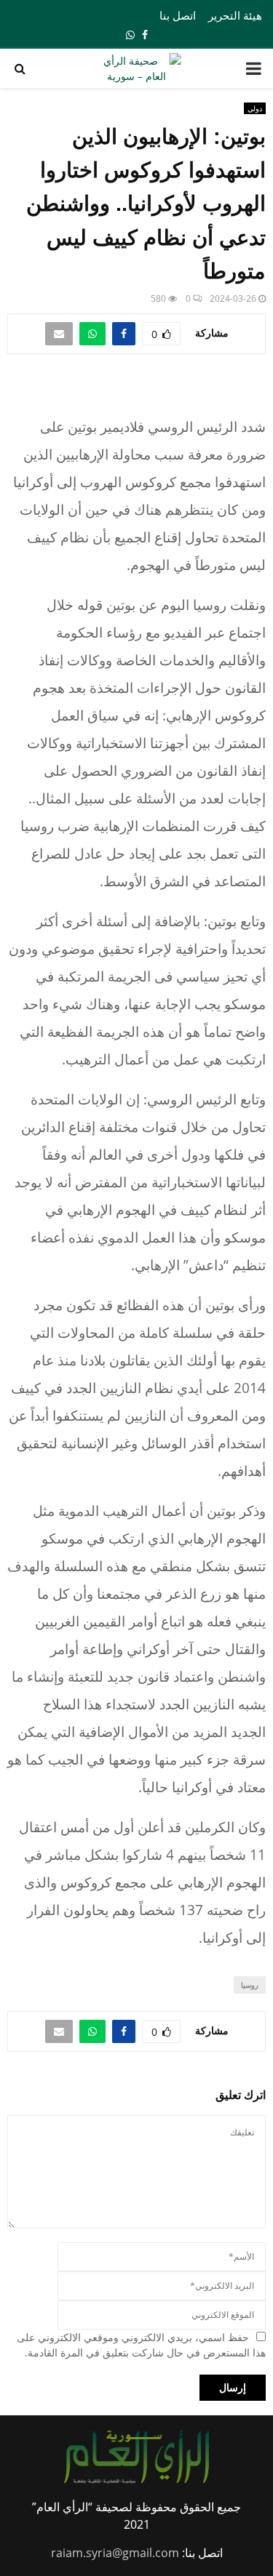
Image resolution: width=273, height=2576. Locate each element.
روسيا (250, 1985)
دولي (255, 108)
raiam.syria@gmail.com (115, 2553)
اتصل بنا (178, 15)
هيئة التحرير (235, 15)
